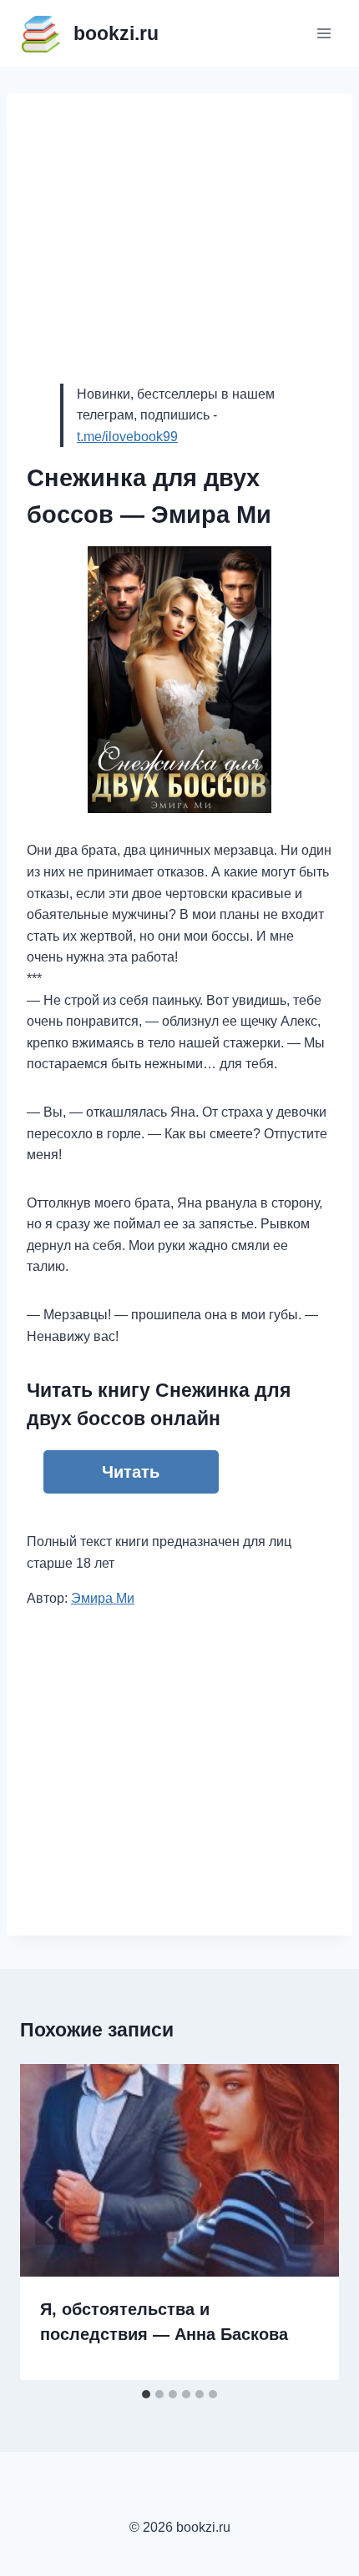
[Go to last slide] (50, 2222)
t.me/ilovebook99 (127, 437)
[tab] (146, 2394)
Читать (131, 1472)
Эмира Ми (103, 1598)
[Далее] (309, 2222)
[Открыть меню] (324, 33)
